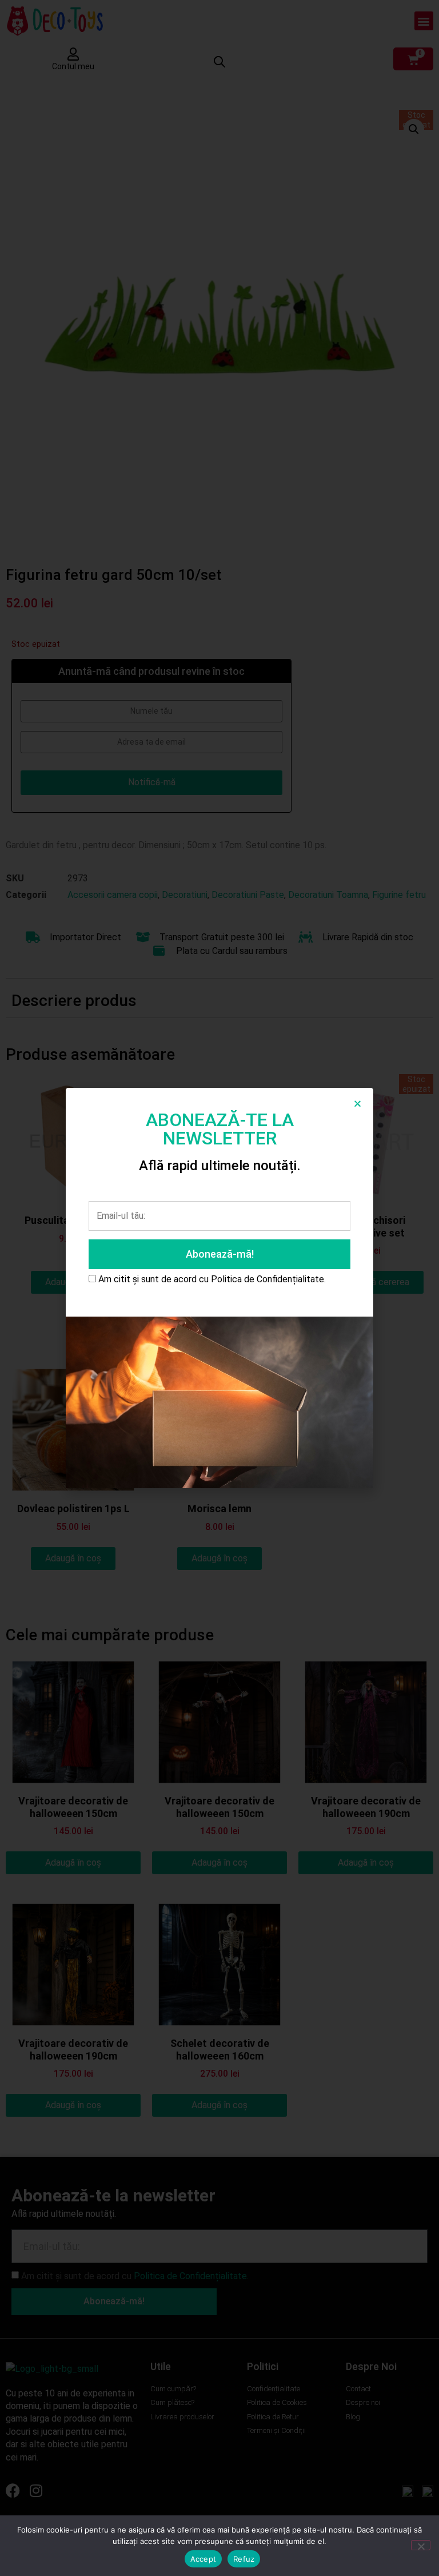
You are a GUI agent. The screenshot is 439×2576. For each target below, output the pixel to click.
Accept (203, 2559)
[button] (358, 1104)
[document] (219, 1288)
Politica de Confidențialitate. (268, 1279)
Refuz (244, 2559)
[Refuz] (421, 2545)
